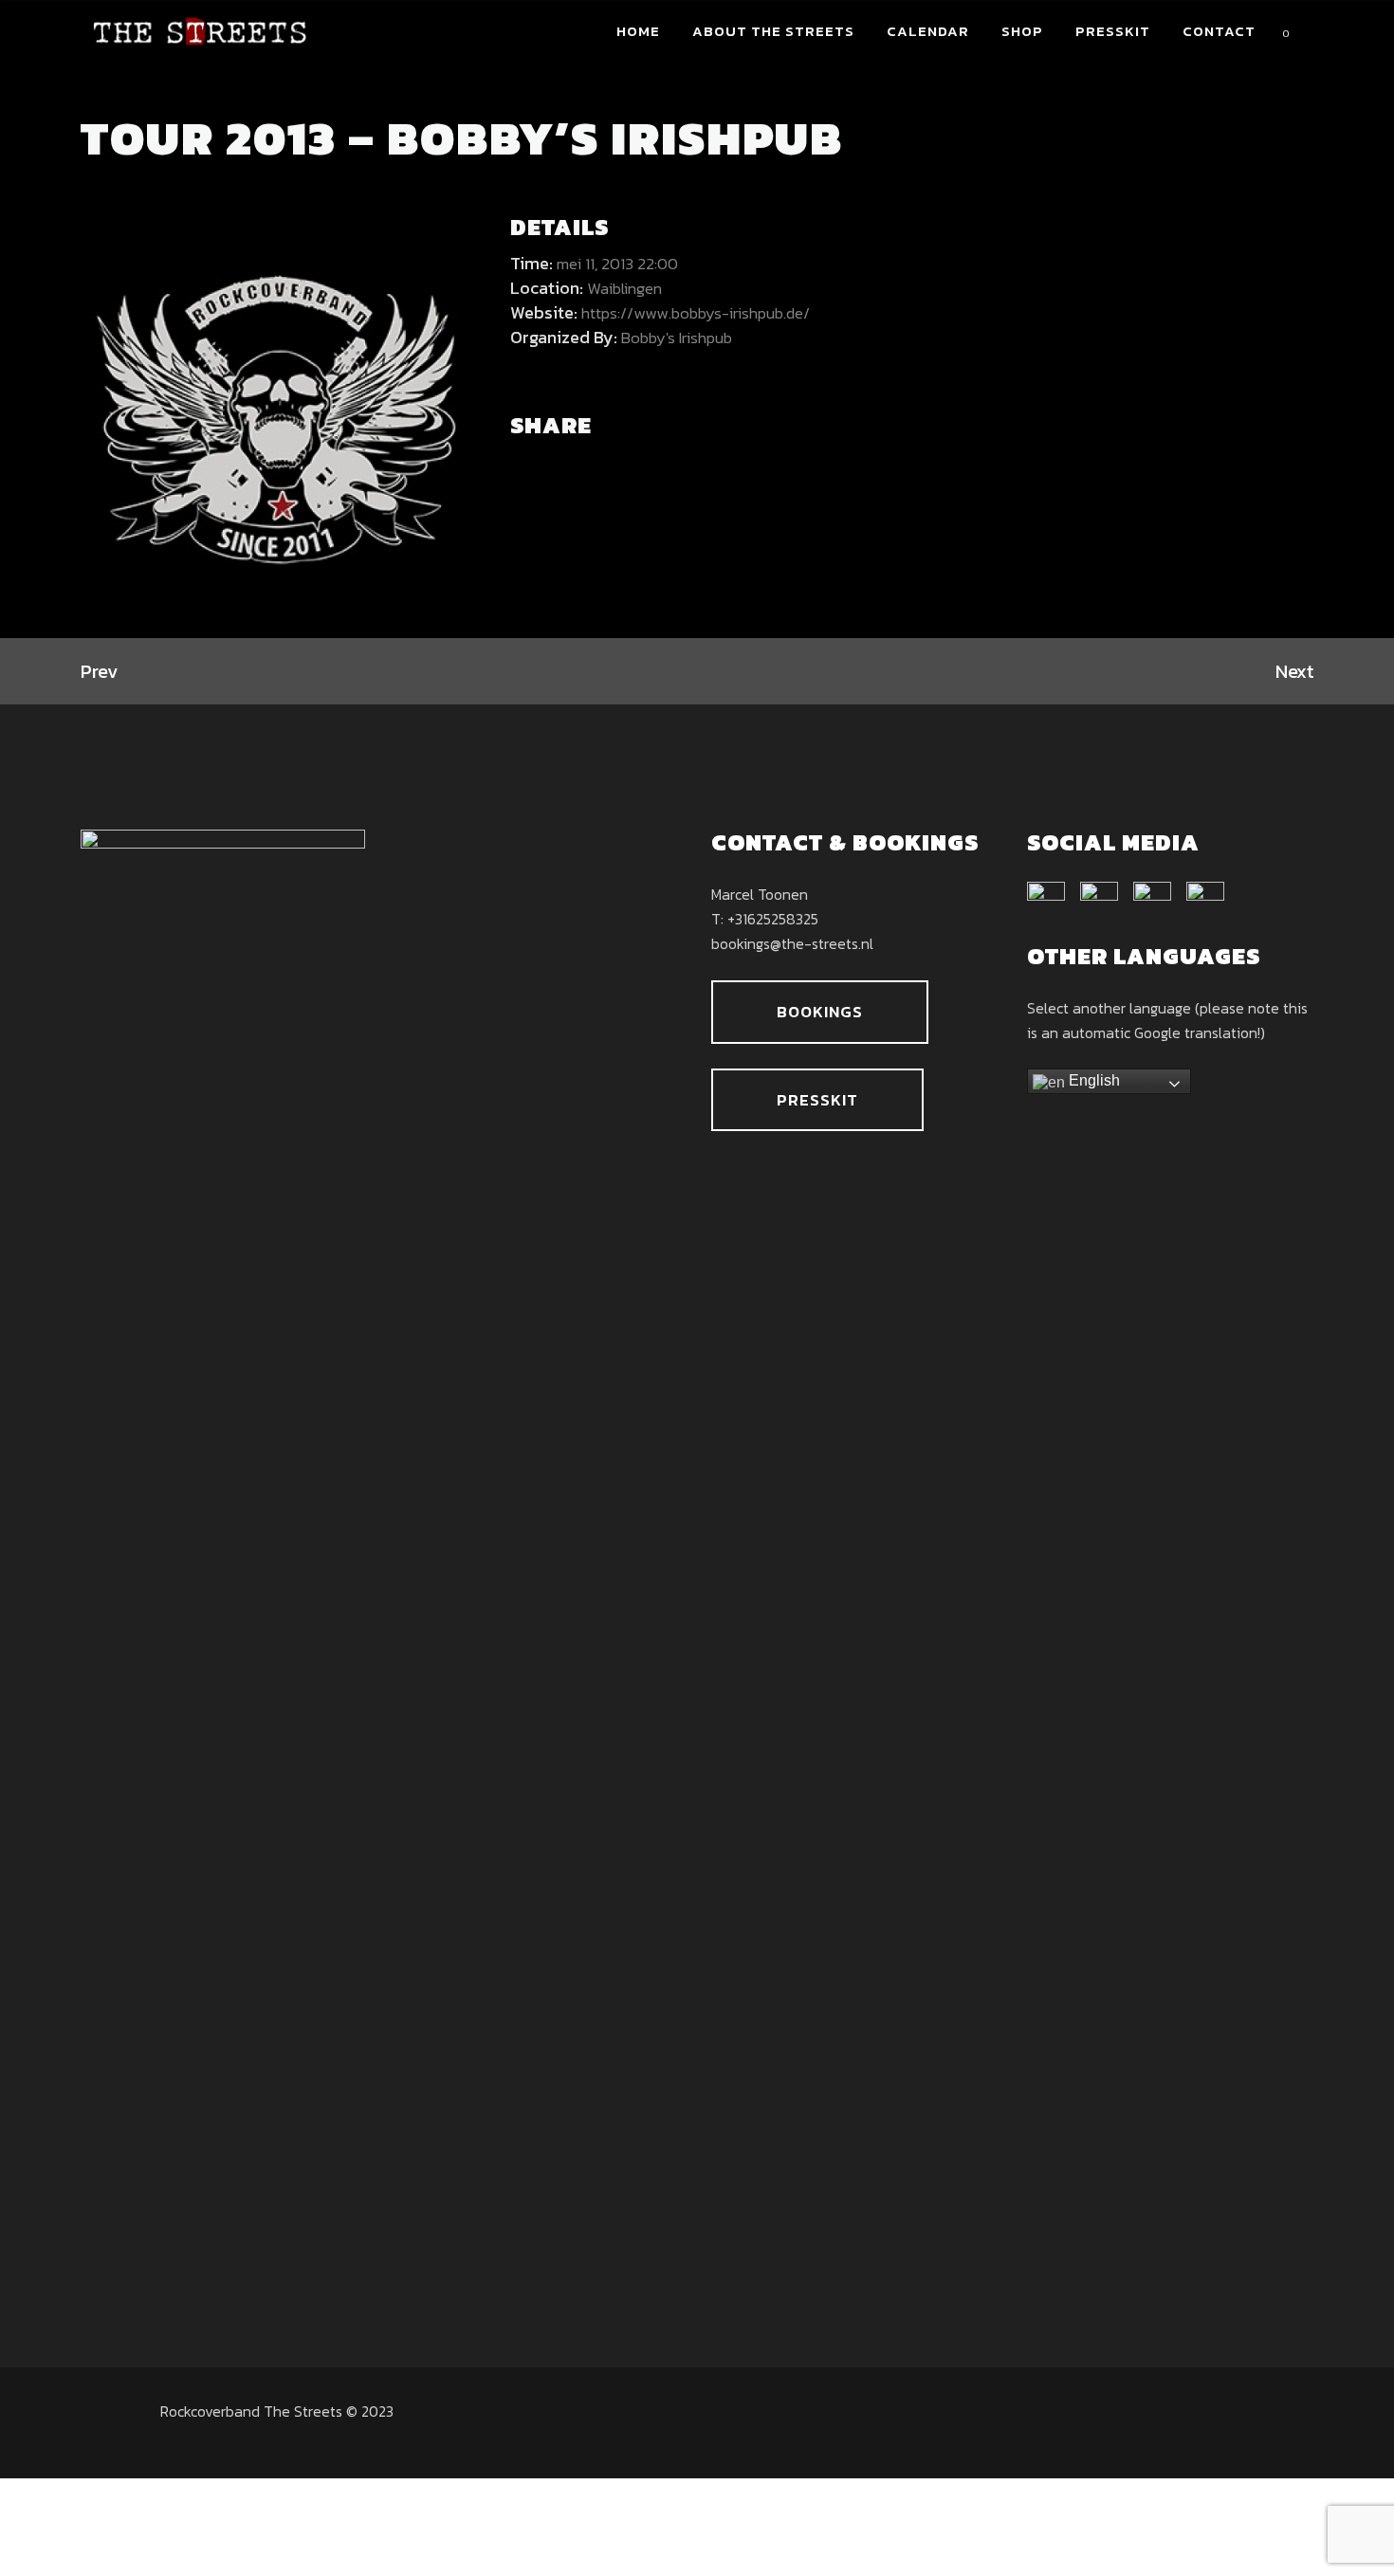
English (1092, 1080)
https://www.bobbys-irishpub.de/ (696, 313)
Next (1294, 671)
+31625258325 (773, 919)
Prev (99, 671)
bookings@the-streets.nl (792, 943)
